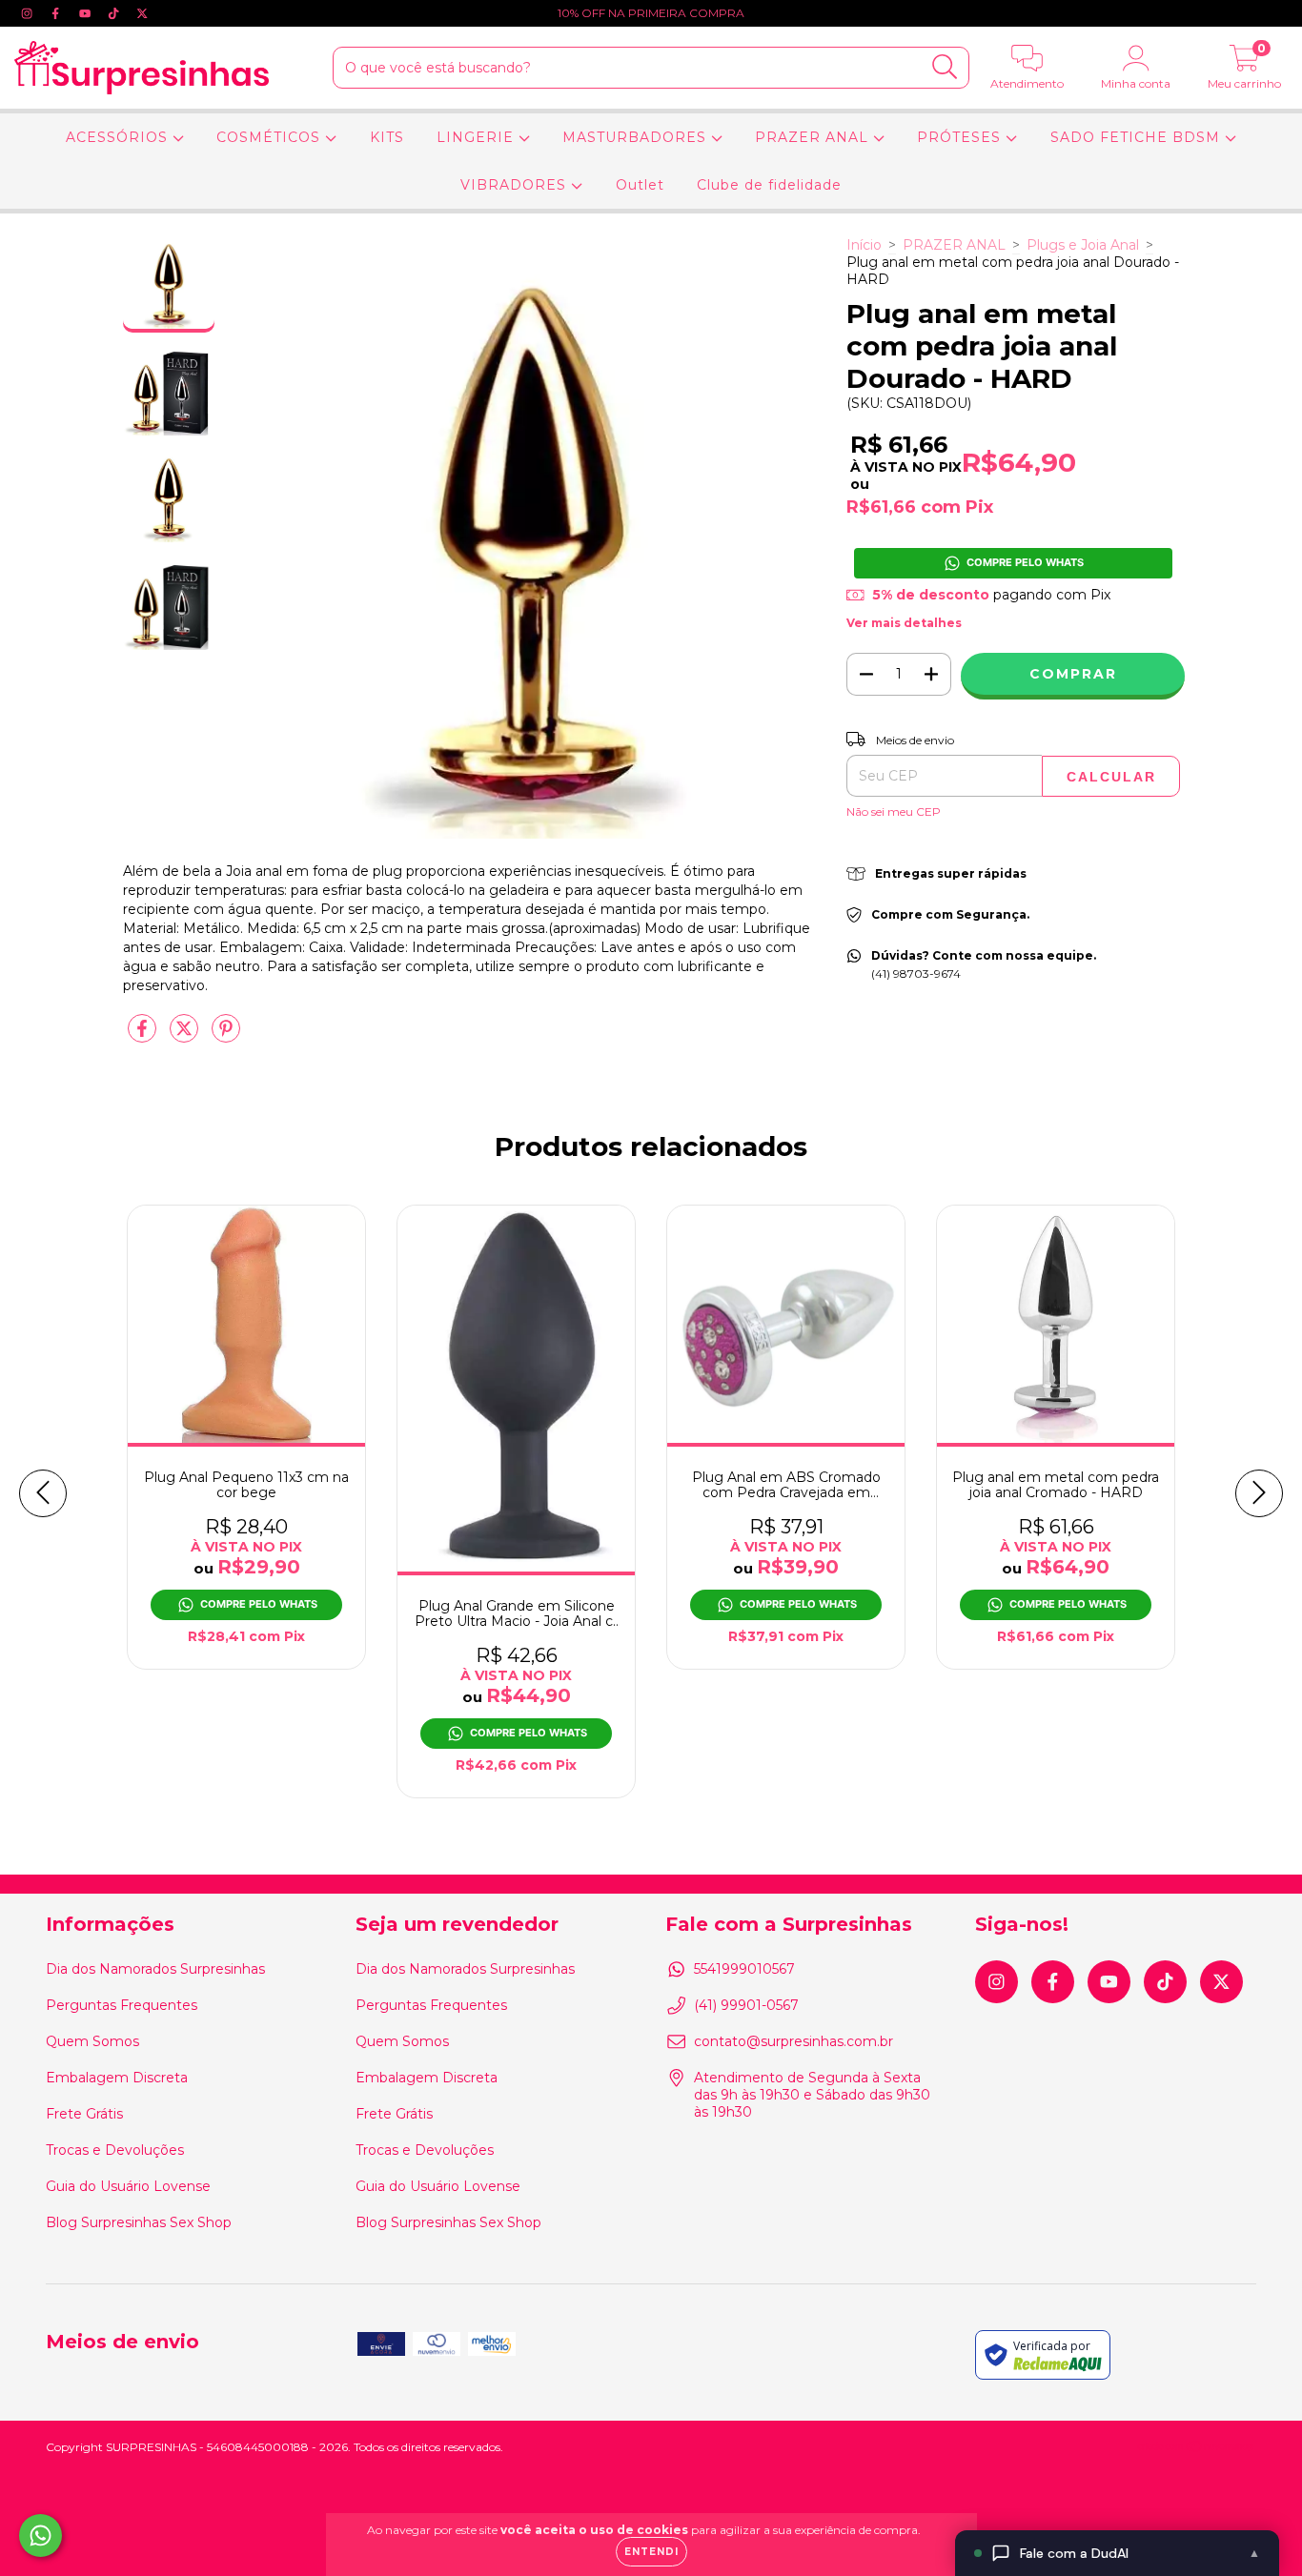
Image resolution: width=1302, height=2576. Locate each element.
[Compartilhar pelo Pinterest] (226, 1036)
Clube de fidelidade (769, 185)
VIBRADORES (516, 185)
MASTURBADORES (637, 137)
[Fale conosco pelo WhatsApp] (41, 2535)
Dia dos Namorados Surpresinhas (155, 1969)
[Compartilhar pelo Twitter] (186, 1036)
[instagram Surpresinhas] (29, 13)
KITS (387, 137)
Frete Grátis (84, 2114)
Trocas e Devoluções (115, 2150)
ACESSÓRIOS (119, 137)
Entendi (651, 2552)
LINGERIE (478, 137)
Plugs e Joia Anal (1083, 245)
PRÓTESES (961, 137)
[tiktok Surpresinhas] (115, 13)
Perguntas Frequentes (122, 2005)
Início (864, 245)
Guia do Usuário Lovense (128, 2186)
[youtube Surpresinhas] (87, 13)
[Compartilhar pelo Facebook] (144, 1036)
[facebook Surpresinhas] (57, 13)
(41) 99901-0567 (746, 2005)
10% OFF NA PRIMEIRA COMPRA (651, 13)
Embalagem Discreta (117, 2078)
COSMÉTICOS (271, 137)
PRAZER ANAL (814, 137)
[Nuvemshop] (1197, 2449)
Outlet (640, 185)
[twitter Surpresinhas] (142, 13)
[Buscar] (945, 67)
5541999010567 (744, 1969)
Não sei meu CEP (894, 811)
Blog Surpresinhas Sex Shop (139, 2222)
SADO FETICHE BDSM (1138, 137)
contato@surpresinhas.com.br (793, 2041)
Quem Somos (92, 2041)
